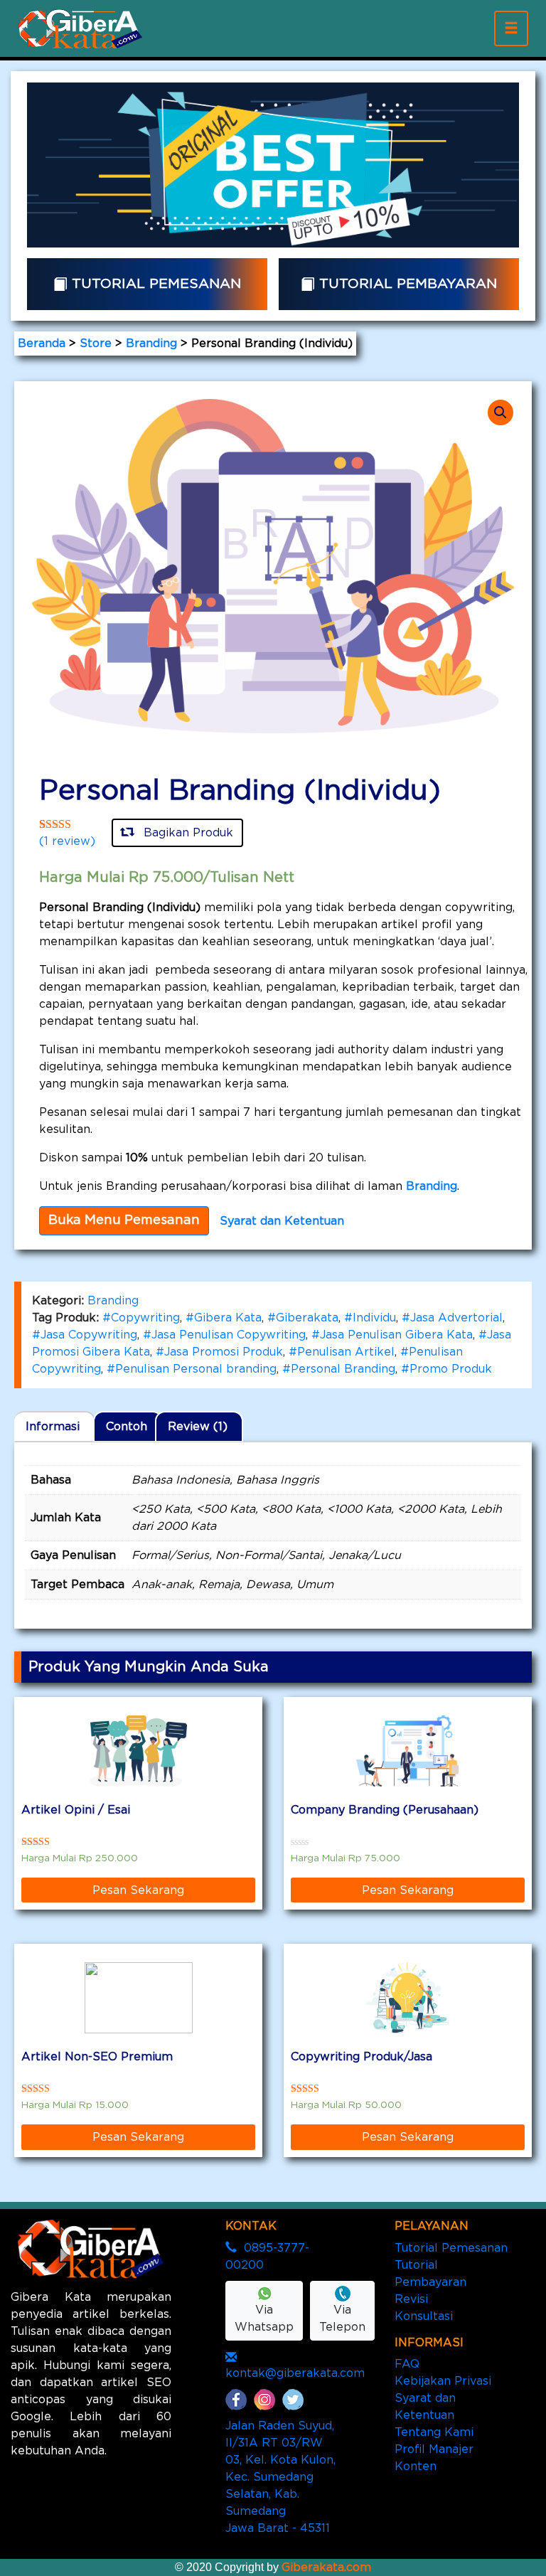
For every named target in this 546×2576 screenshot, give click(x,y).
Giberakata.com (326, 2567)
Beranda (42, 344)
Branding (151, 344)
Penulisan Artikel (346, 1352)
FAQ (407, 2364)
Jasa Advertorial (456, 1318)
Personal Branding (343, 1369)
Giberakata (307, 1318)
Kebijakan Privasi (443, 2381)
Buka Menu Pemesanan (124, 1220)
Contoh (127, 1427)
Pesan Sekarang (138, 1890)
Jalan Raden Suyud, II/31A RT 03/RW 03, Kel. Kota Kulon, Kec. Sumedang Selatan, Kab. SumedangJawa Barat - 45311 (280, 2477)
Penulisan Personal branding (196, 1369)
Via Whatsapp (264, 2319)
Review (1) (198, 1427)
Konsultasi (424, 2316)
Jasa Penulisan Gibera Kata (396, 1335)
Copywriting (145, 1318)
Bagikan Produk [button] (187, 833)
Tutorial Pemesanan (451, 2248)
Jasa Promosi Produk (224, 1352)
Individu (374, 1318)
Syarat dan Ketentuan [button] (282, 1221)
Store (96, 344)
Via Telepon (342, 2319)
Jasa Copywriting (89, 1335)
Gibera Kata (228, 1318)
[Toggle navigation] (511, 28)
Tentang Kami (434, 2432)
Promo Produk (451, 1369)
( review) (67, 841)
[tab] (55, 1427)
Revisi (411, 2299)
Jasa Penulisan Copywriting (229, 1335)
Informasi (53, 1427)
